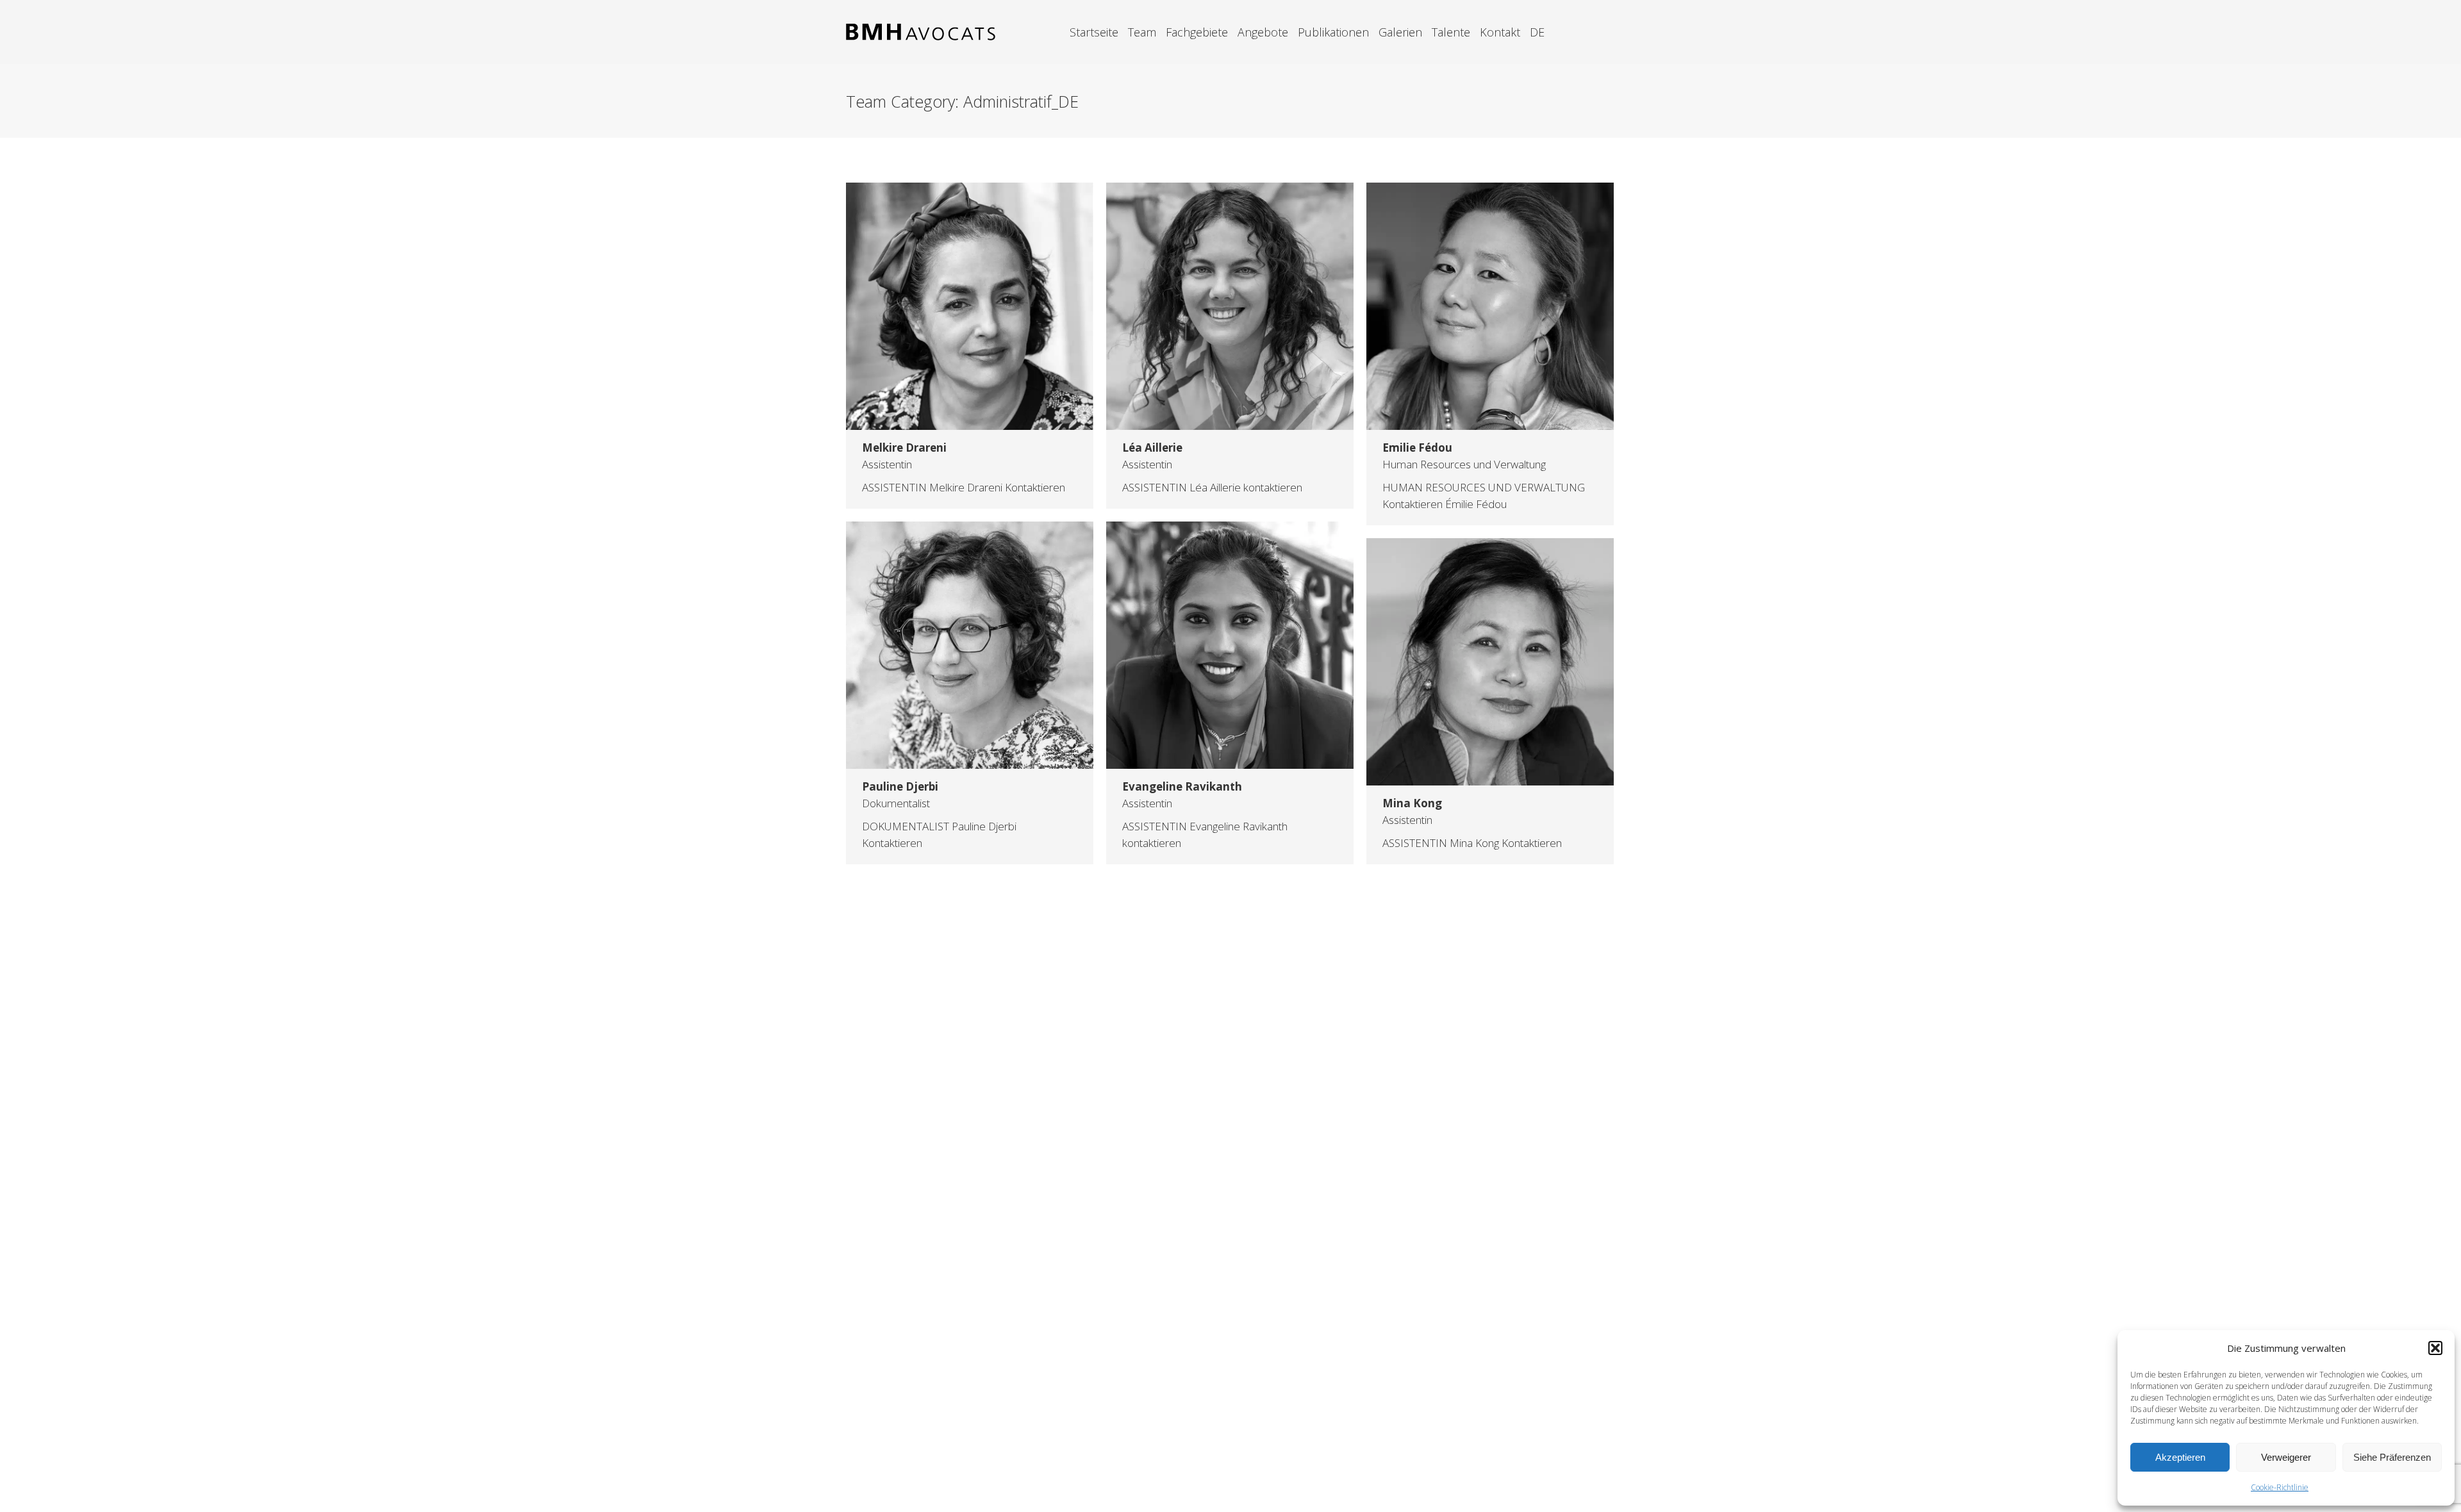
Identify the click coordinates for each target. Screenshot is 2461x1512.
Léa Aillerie (1152, 448)
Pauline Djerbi (900, 786)
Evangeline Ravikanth (1182, 786)
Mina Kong (1412, 803)
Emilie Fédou (1417, 448)
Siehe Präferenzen (2392, 1457)
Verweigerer (2286, 1457)
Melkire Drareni (904, 448)
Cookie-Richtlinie (2280, 1487)
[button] (2435, 1348)
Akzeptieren (2180, 1457)
